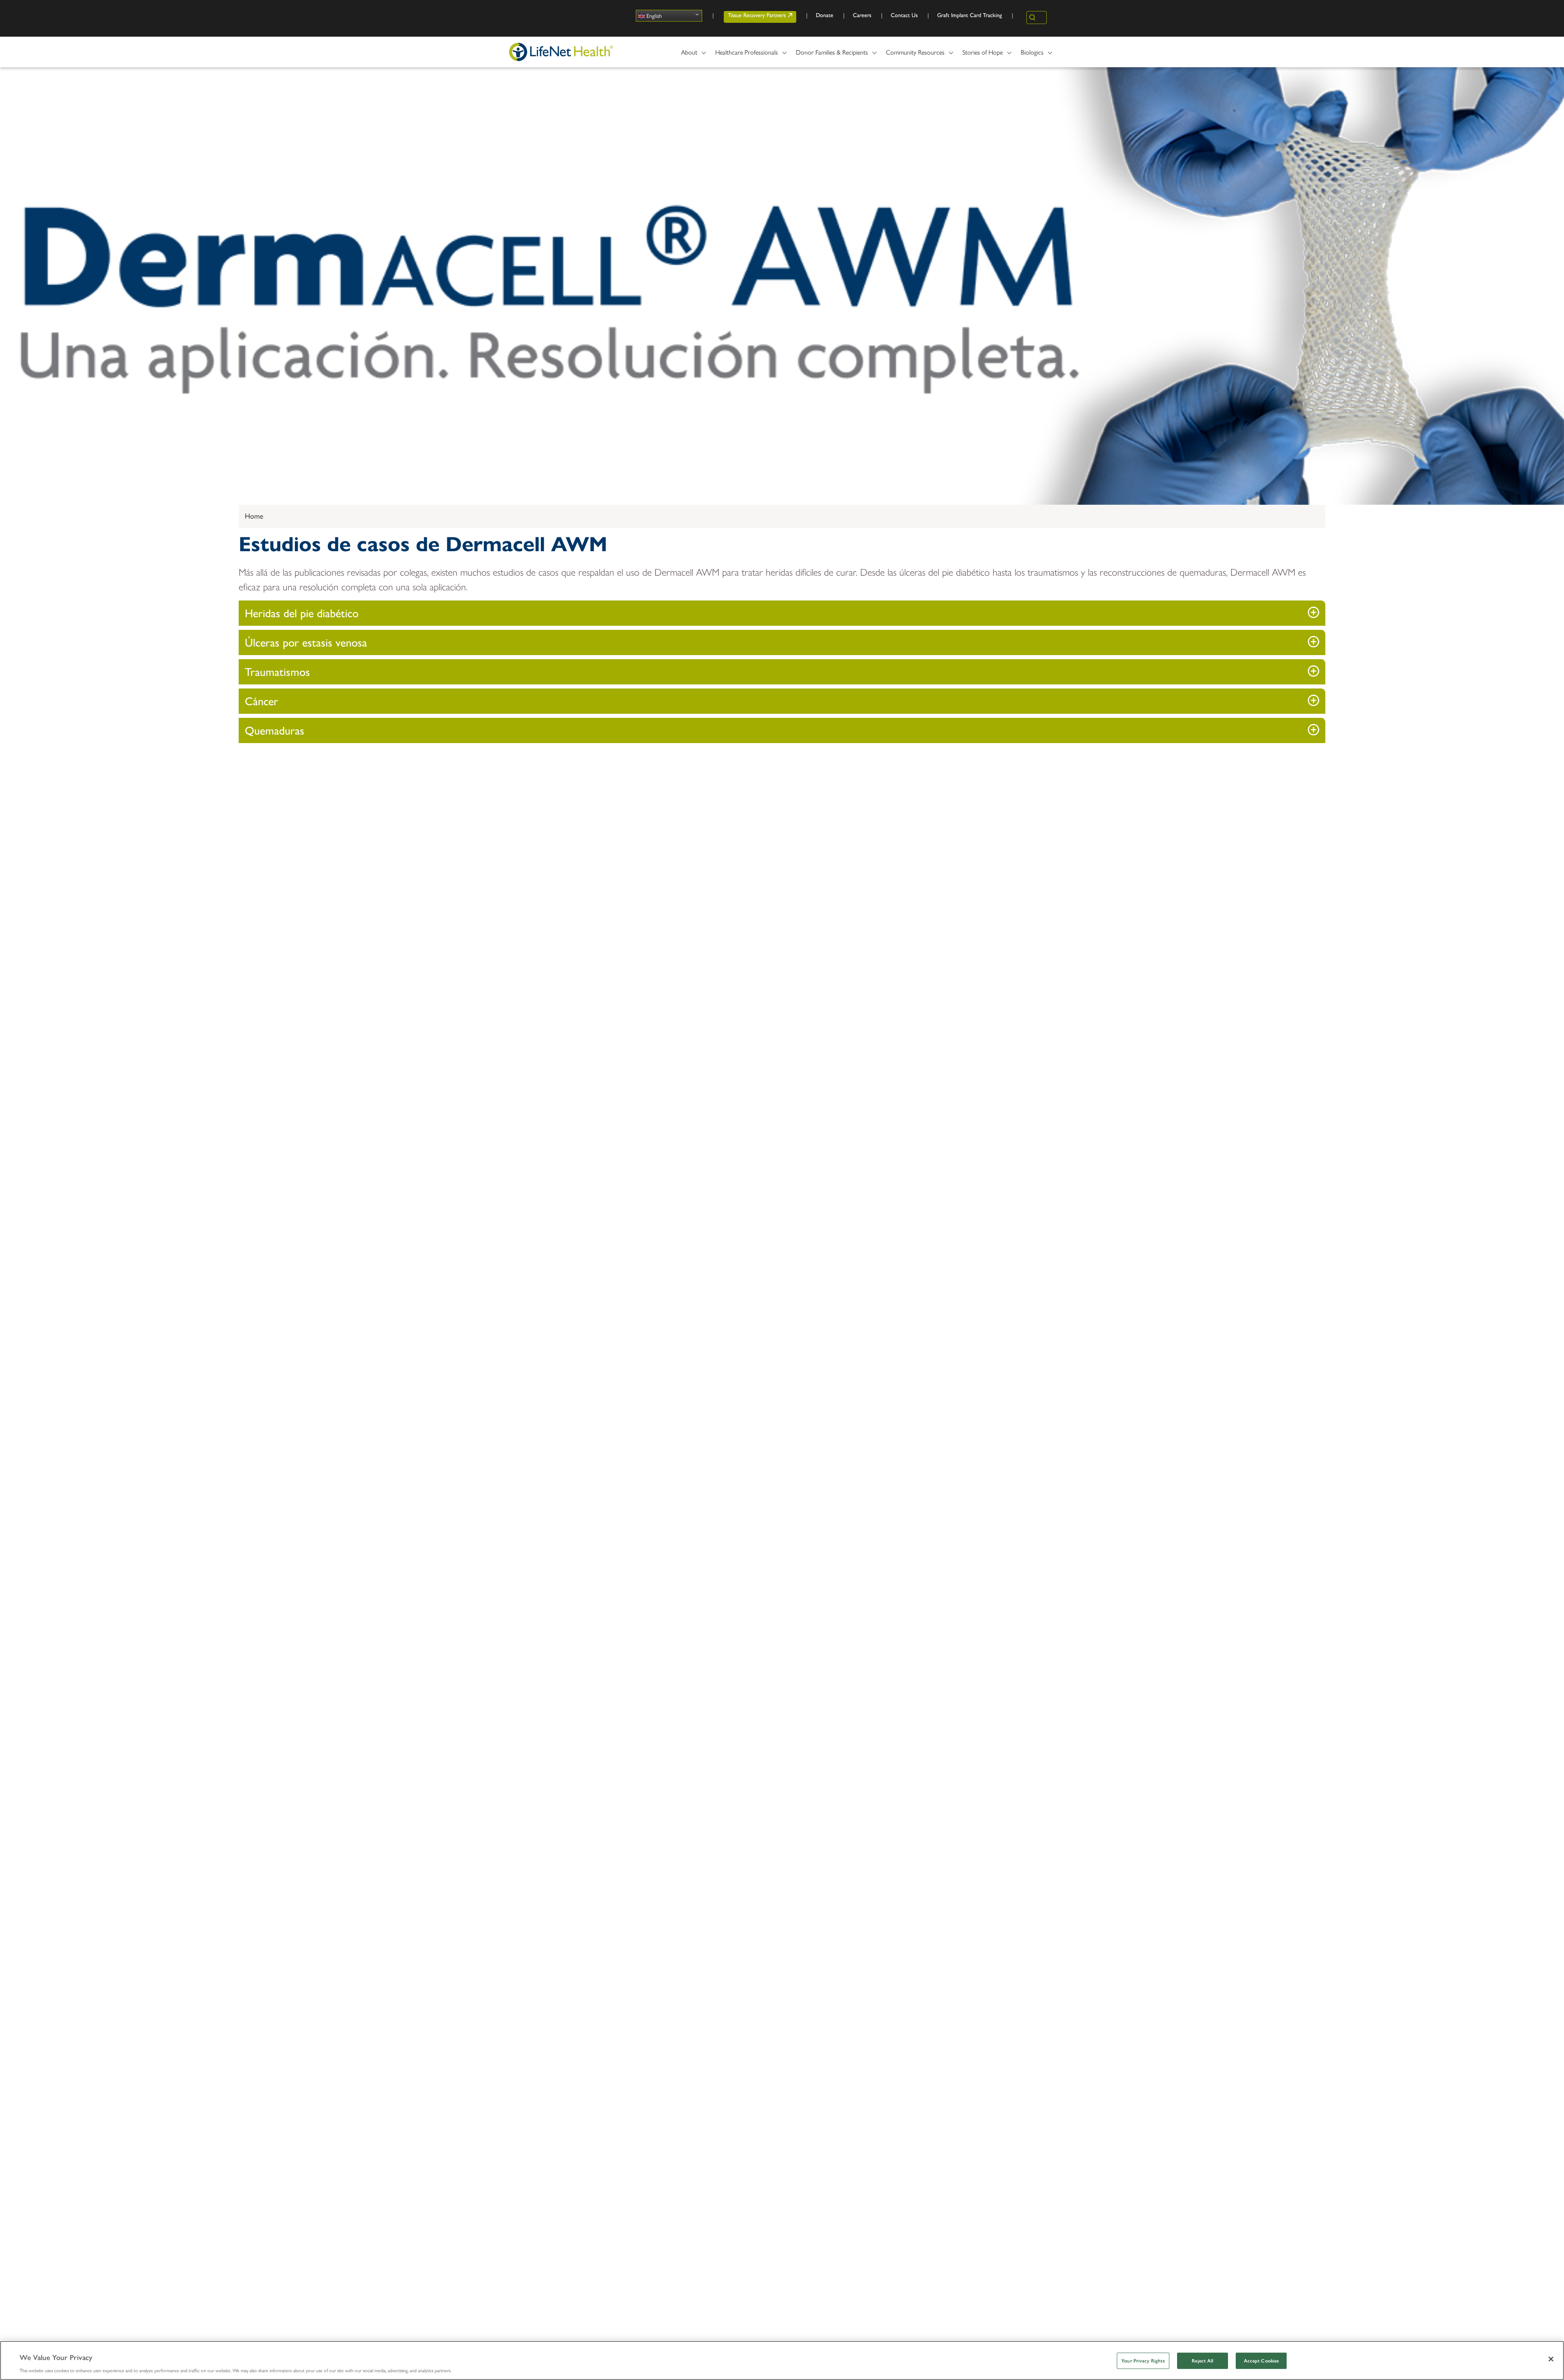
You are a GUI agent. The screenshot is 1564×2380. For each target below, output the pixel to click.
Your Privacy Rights (1143, 2361)
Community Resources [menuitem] (912, 55)
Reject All (1203, 2361)
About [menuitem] (686, 55)
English (653, 15)
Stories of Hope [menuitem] (979, 55)
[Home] (561, 52)
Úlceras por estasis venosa (306, 642)
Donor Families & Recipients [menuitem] (829, 55)
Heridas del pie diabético (302, 613)
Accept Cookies (1262, 2361)
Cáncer (261, 701)
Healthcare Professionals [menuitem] (743, 55)
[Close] (1551, 2359)
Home (254, 516)
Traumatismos (277, 672)
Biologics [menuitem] (1029, 55)
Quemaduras (275, 730)
